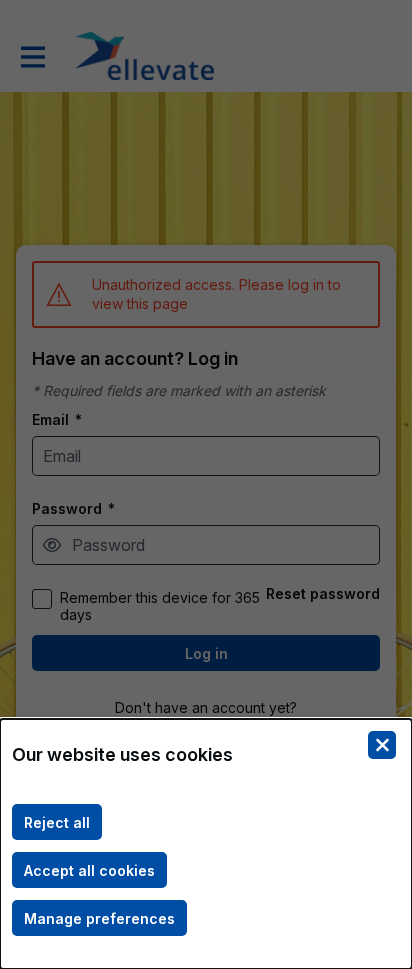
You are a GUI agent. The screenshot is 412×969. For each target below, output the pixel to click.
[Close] (382, 745)
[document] (206, 844)
